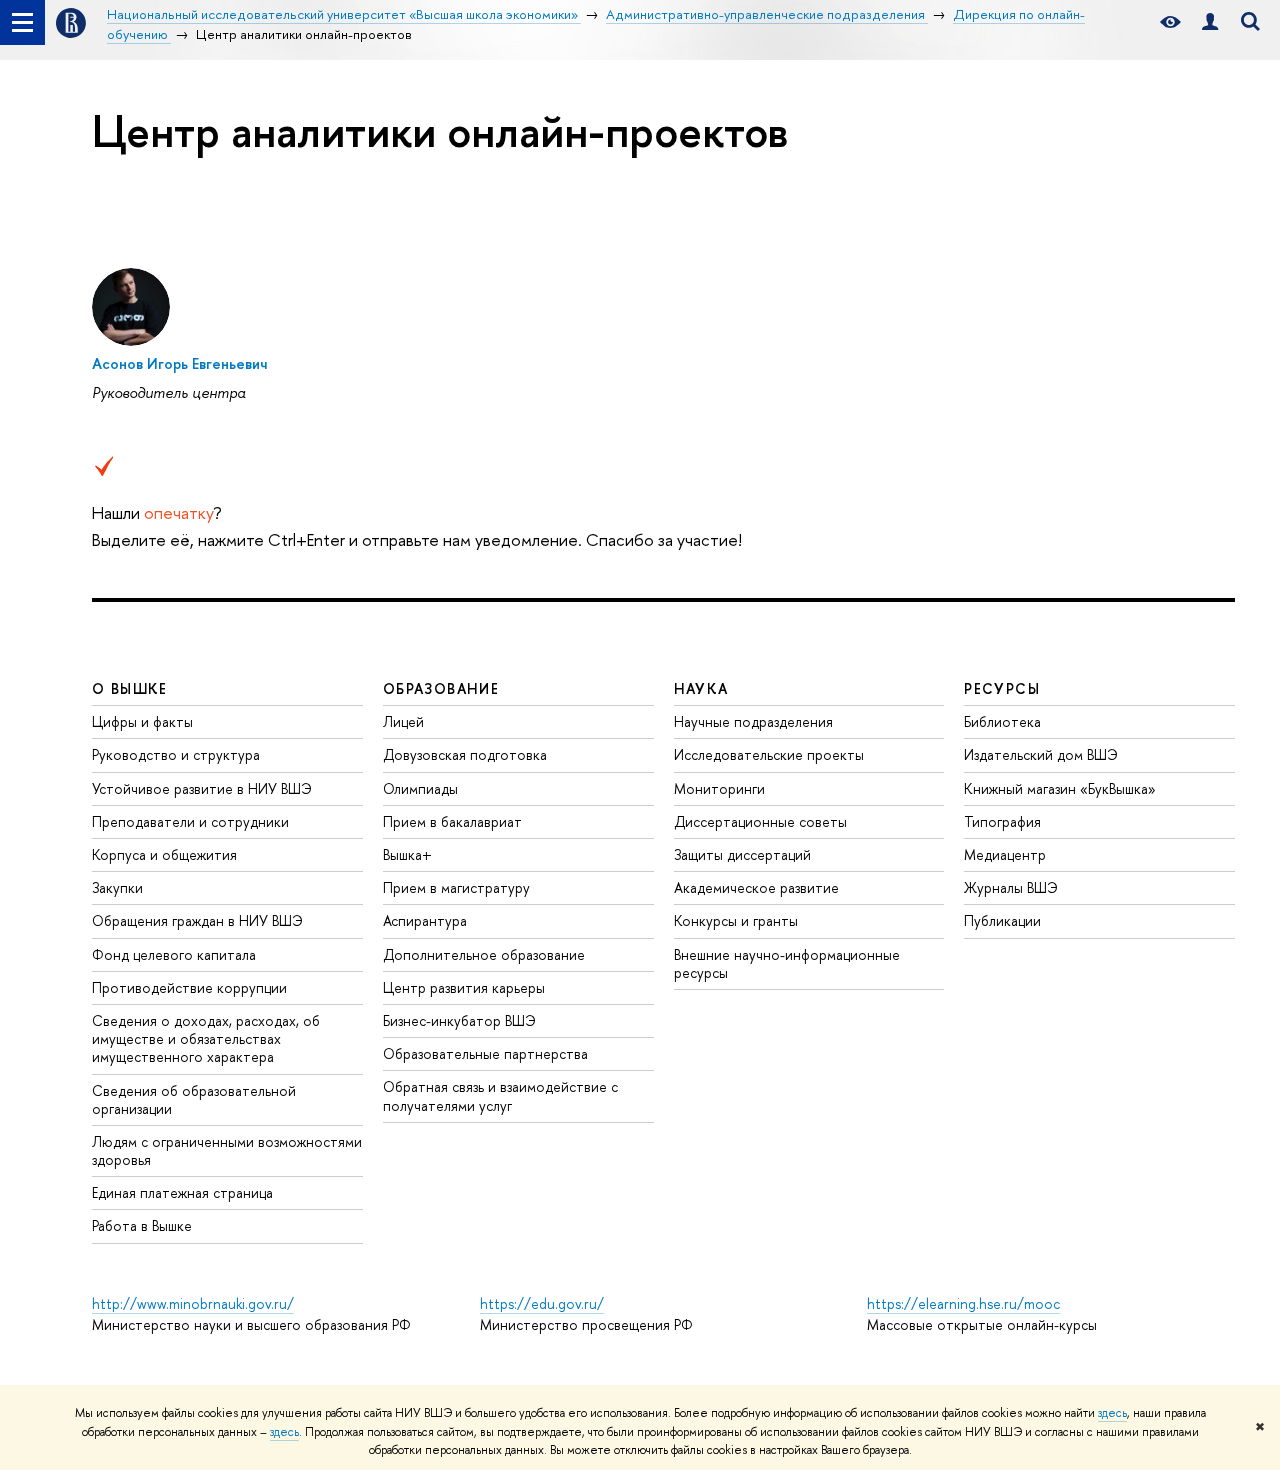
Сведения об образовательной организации (194, 1099)
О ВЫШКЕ (130, 688)
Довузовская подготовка (465, 754)
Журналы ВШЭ (1011, 887)
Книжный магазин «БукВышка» (1060, 788)
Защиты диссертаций (742, 854)
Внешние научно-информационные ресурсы (787, 963)
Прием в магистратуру (456, 887)
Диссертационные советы (760, 821)
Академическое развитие (756, 887)
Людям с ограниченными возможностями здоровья (227, 1150)
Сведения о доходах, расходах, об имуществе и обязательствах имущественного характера (206, 1038)
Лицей (403, 721)
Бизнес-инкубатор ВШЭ (459, 1020)
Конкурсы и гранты (736, 920)
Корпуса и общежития (164, 854)
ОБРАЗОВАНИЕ (441, 688)
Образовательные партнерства (485, 1053)
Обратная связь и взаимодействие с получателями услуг (500, 1095)
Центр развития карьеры (464, 987)
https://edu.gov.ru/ (542, 1303)
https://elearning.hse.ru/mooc (963, 1303)
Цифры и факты (142, 721)
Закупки (117, 887)
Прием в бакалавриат (452, 821)
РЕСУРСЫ (1002, 688)
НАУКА (701, 688)
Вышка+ (407, 854)
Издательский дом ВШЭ (1041, 754)
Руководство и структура (176, 754)
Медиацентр (1005, 854)
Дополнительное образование (484, 954)
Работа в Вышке (142, 1225)
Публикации (1002, 920)
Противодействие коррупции (189, 987)
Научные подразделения (753, 721)
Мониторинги (719, 788)
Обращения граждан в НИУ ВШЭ (197, 920)
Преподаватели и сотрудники (190, 821)
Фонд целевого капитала (174, 954)
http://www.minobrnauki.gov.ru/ (193, 1303)
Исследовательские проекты (769, 754)
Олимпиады (420, 788)
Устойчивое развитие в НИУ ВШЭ (202, 788)
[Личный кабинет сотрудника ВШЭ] (1210, 22)
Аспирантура (425, 920)
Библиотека (1002, 721)
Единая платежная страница (182, 1192)
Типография (1002, 821)
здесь (1112, 1413)
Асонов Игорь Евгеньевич (179, 363)
